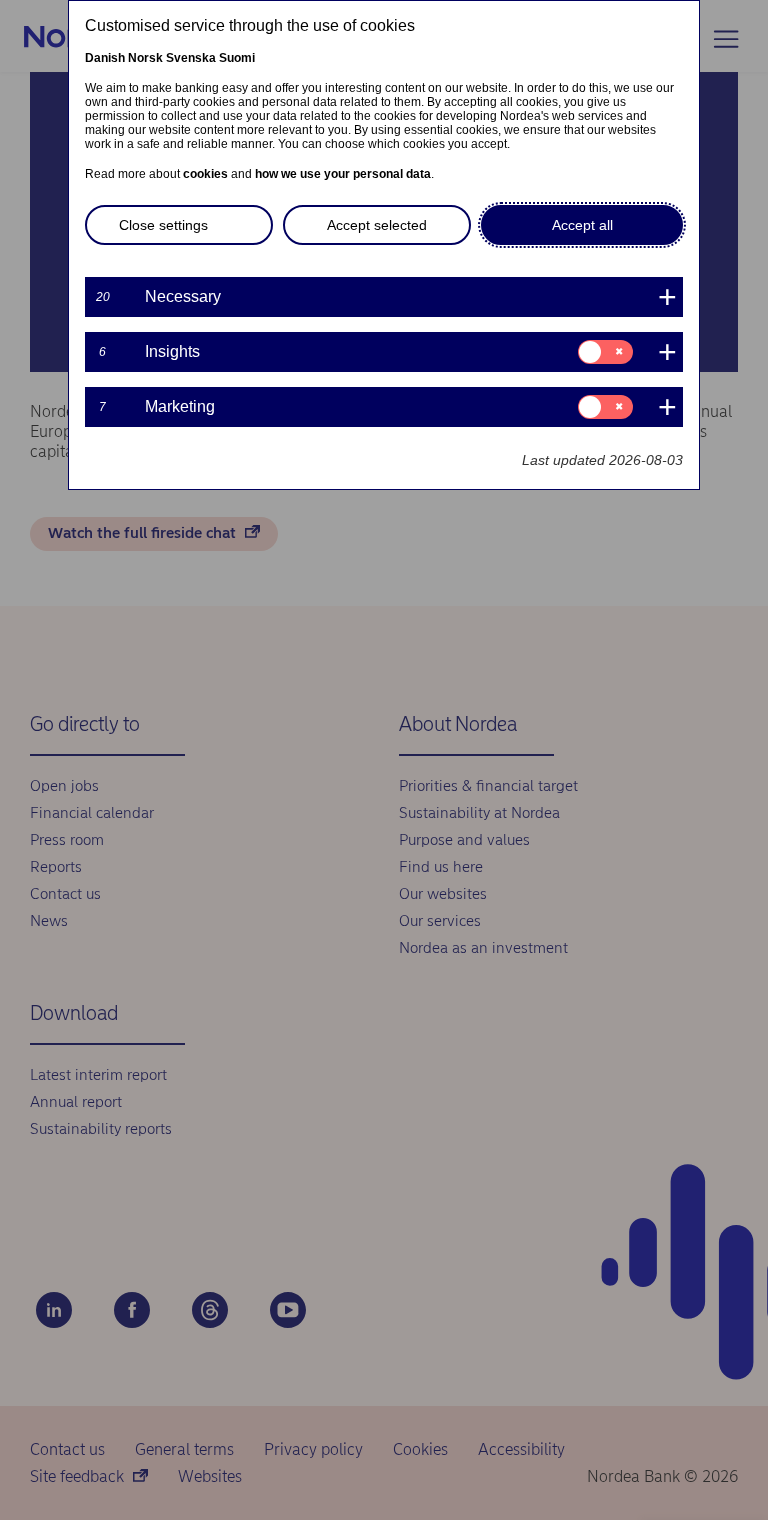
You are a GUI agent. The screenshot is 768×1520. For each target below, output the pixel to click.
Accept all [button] (582, 225)
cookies (205, 174)
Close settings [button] (163, 225)
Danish (105, 58)
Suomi (237, 58)
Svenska (191, 58)
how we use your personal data (343, 174)
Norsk (145, 58)
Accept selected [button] (377, 225)
